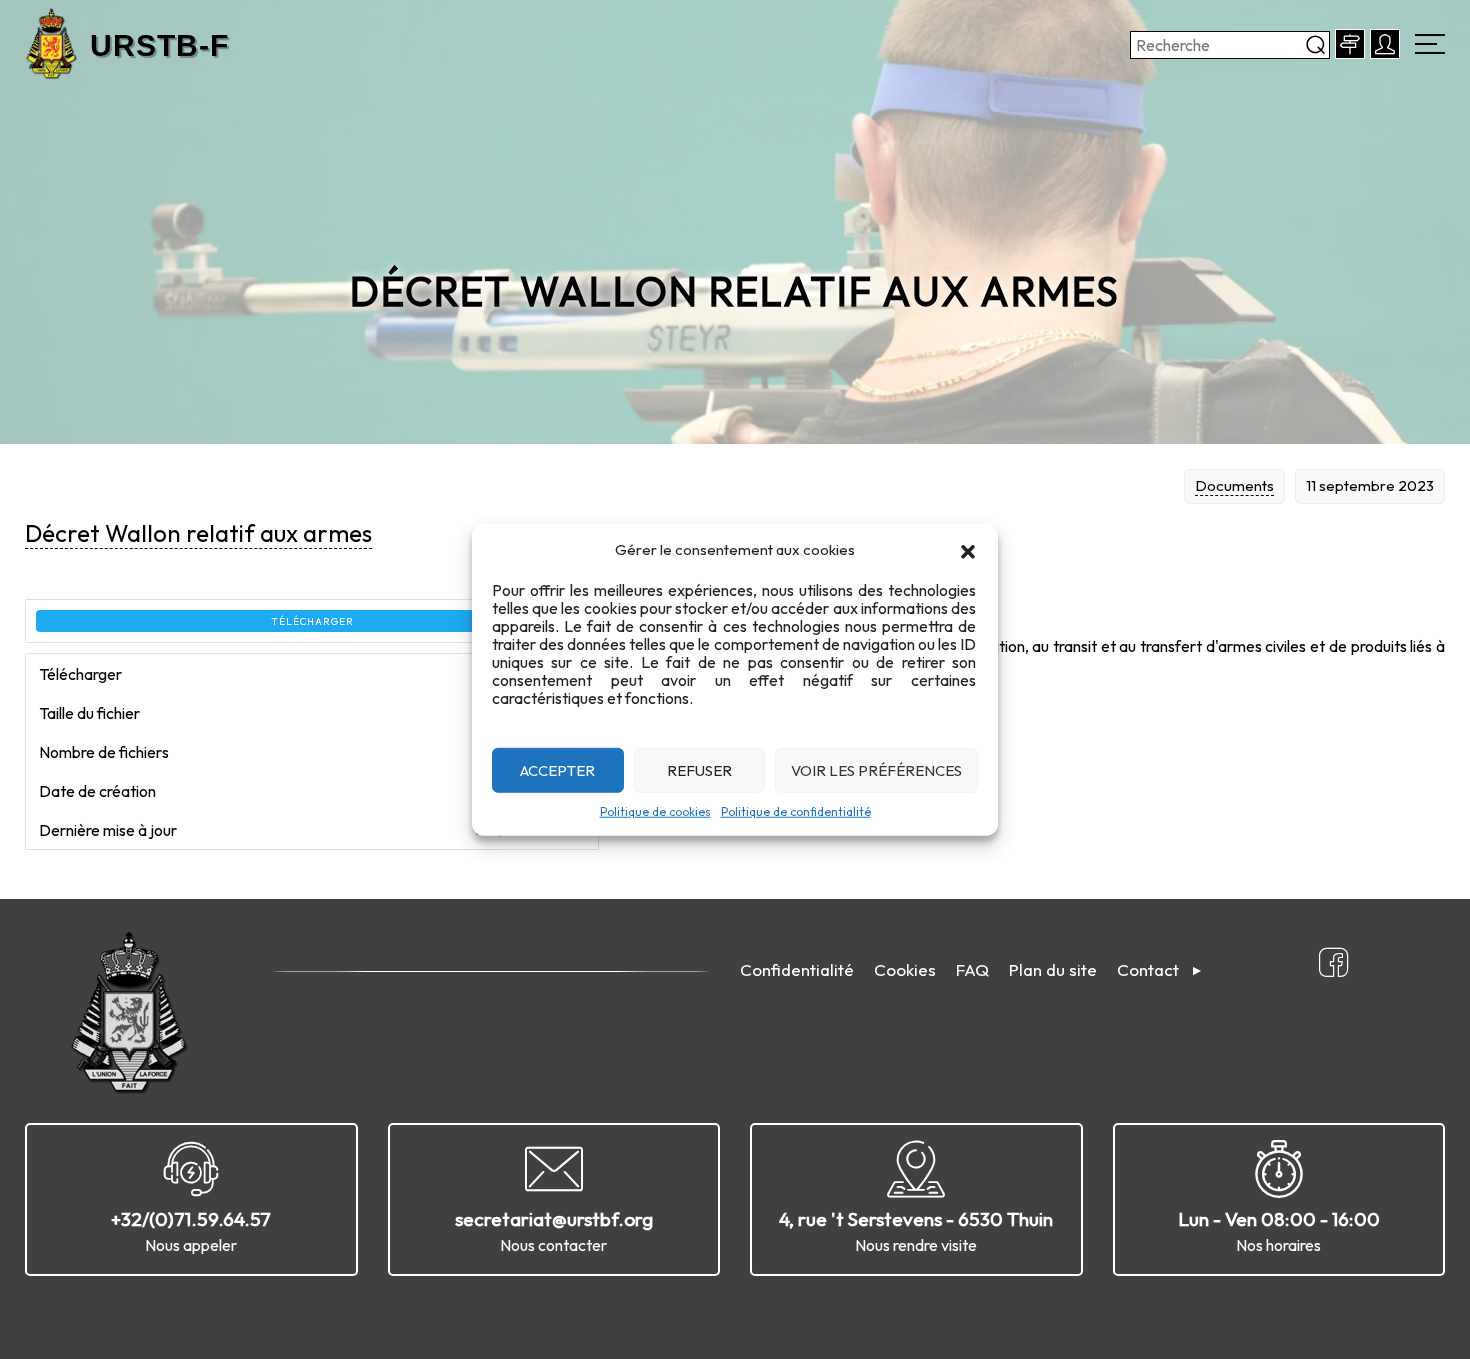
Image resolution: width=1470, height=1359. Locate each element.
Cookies (905, 969)
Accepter (557, 769)
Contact (1148, 969)
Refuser (699, 769)
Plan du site (1053, 969)
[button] (968, 550)
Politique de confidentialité (796, 811)
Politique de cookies (655, 811)
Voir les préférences (876, 769)
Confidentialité (797, 969)
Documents (1234, 485)
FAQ (972, 969)
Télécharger (312, 621)
